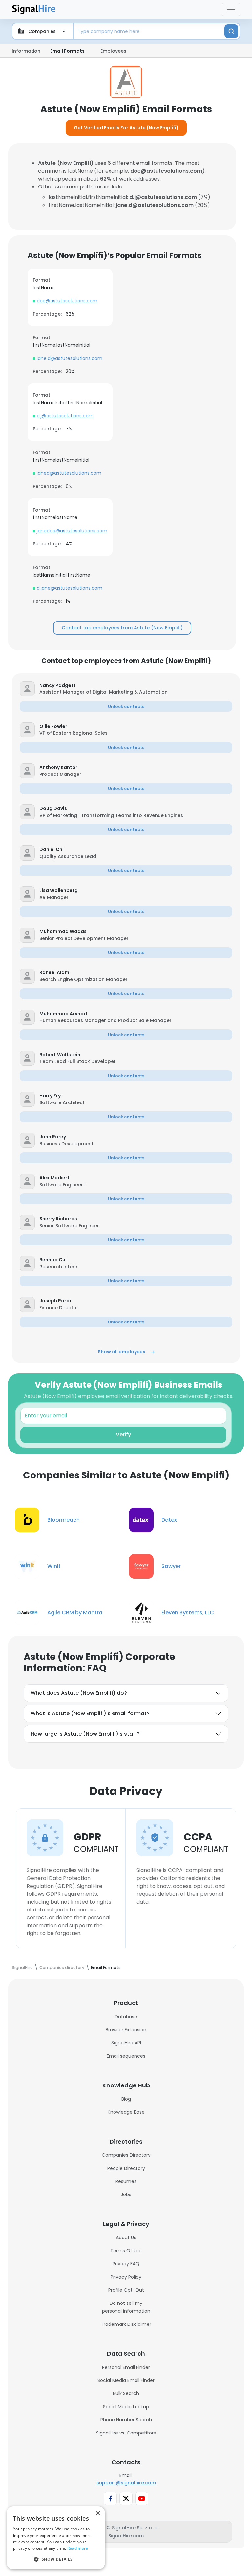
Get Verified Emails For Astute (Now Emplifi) (126, 128)
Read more (78, 2548)
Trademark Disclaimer (126, 2324)
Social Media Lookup (126, 2407)
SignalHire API (126, 2043)
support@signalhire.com (126, 2483)
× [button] (98, 2513)
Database (126, 2017)
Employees (113, 51)
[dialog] (56, 2538)
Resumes (126, 2181)
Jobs (126, 2194)
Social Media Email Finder (126, 2380)
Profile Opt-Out (126, 2290)
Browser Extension (126, 2030)
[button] (136, 685)
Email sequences (126, 2056)
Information (26, 51)
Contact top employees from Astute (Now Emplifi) (122, 628)
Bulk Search (126, 2393)
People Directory (126, 2168)
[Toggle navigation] (231, 10)
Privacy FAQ (126, 2264)
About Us (126, 2238)
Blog (126, 2099)
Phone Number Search (126, 2420)
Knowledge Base (126, 2112)
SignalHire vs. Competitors (126, 2433)
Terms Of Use (126, 2251)
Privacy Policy (126, 2277)
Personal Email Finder (126, 2367)
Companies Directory (126, 2155)
